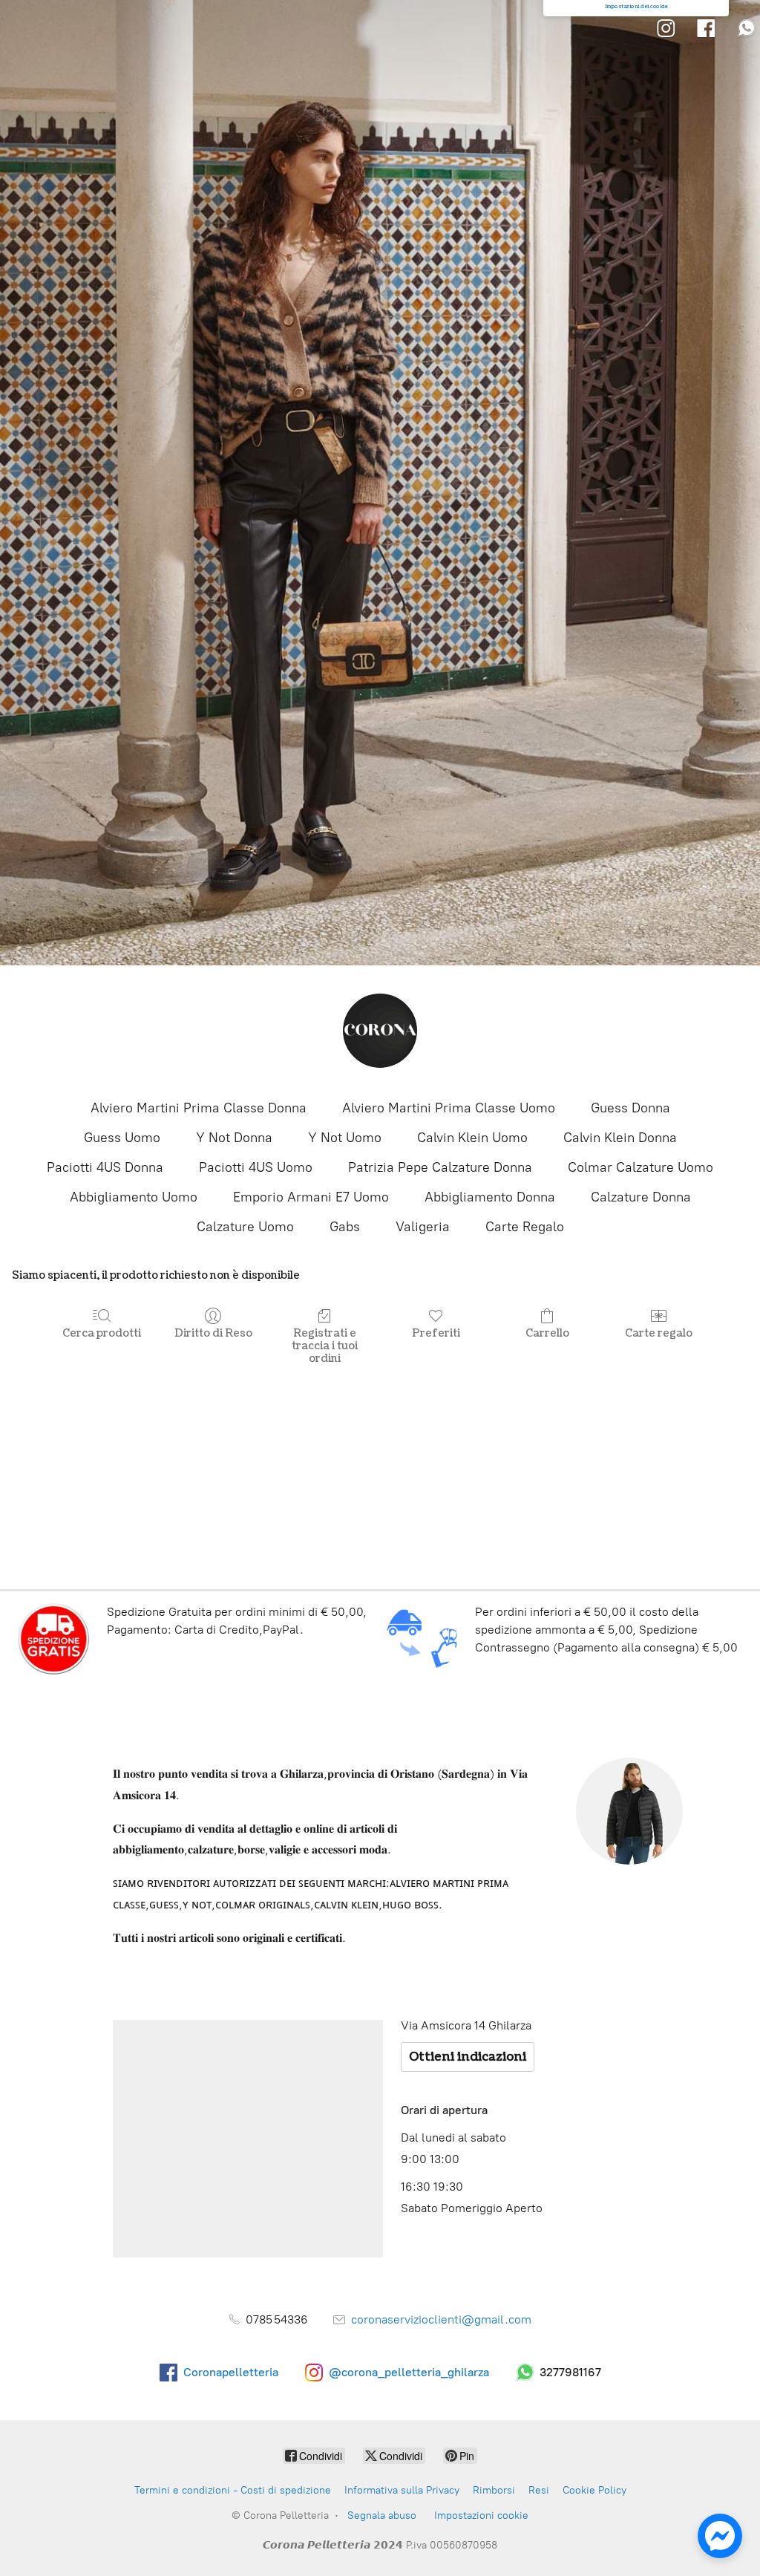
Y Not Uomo (345, 1138)
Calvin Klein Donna (620, 1138)
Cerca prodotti (102, 1333)
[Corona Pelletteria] (380, 1031)
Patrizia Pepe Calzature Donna (440, 1167)
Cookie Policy (594, 2490)
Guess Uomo (122, 1138)
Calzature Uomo (245, 1227)
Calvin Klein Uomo (472, 1138)
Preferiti (436, 1333)
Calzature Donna (641, 1197)
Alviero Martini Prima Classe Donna (199, 1108)
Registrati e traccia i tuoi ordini (325, 1346)
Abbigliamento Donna (490, 1197)
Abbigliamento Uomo (134, 1197)
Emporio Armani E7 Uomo (311, 1197)
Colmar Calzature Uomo (641, 1167)
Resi (539, 2490)
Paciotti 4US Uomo (256, 1167)
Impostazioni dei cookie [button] (636, 7)
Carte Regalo (525, 1227)
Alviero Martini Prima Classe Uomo (449, 1108)
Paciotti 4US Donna (105, 1167)
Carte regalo (659, 1333)
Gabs (345, 1227)
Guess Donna (630, 1108)
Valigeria (423, 1227)
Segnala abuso (382, 2515)
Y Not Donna (234, 1138)
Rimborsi (494, 2490)
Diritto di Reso (213, 1333)
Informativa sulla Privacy (402, 2490)
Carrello (547, 1333)
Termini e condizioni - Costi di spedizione (233, 2490)
